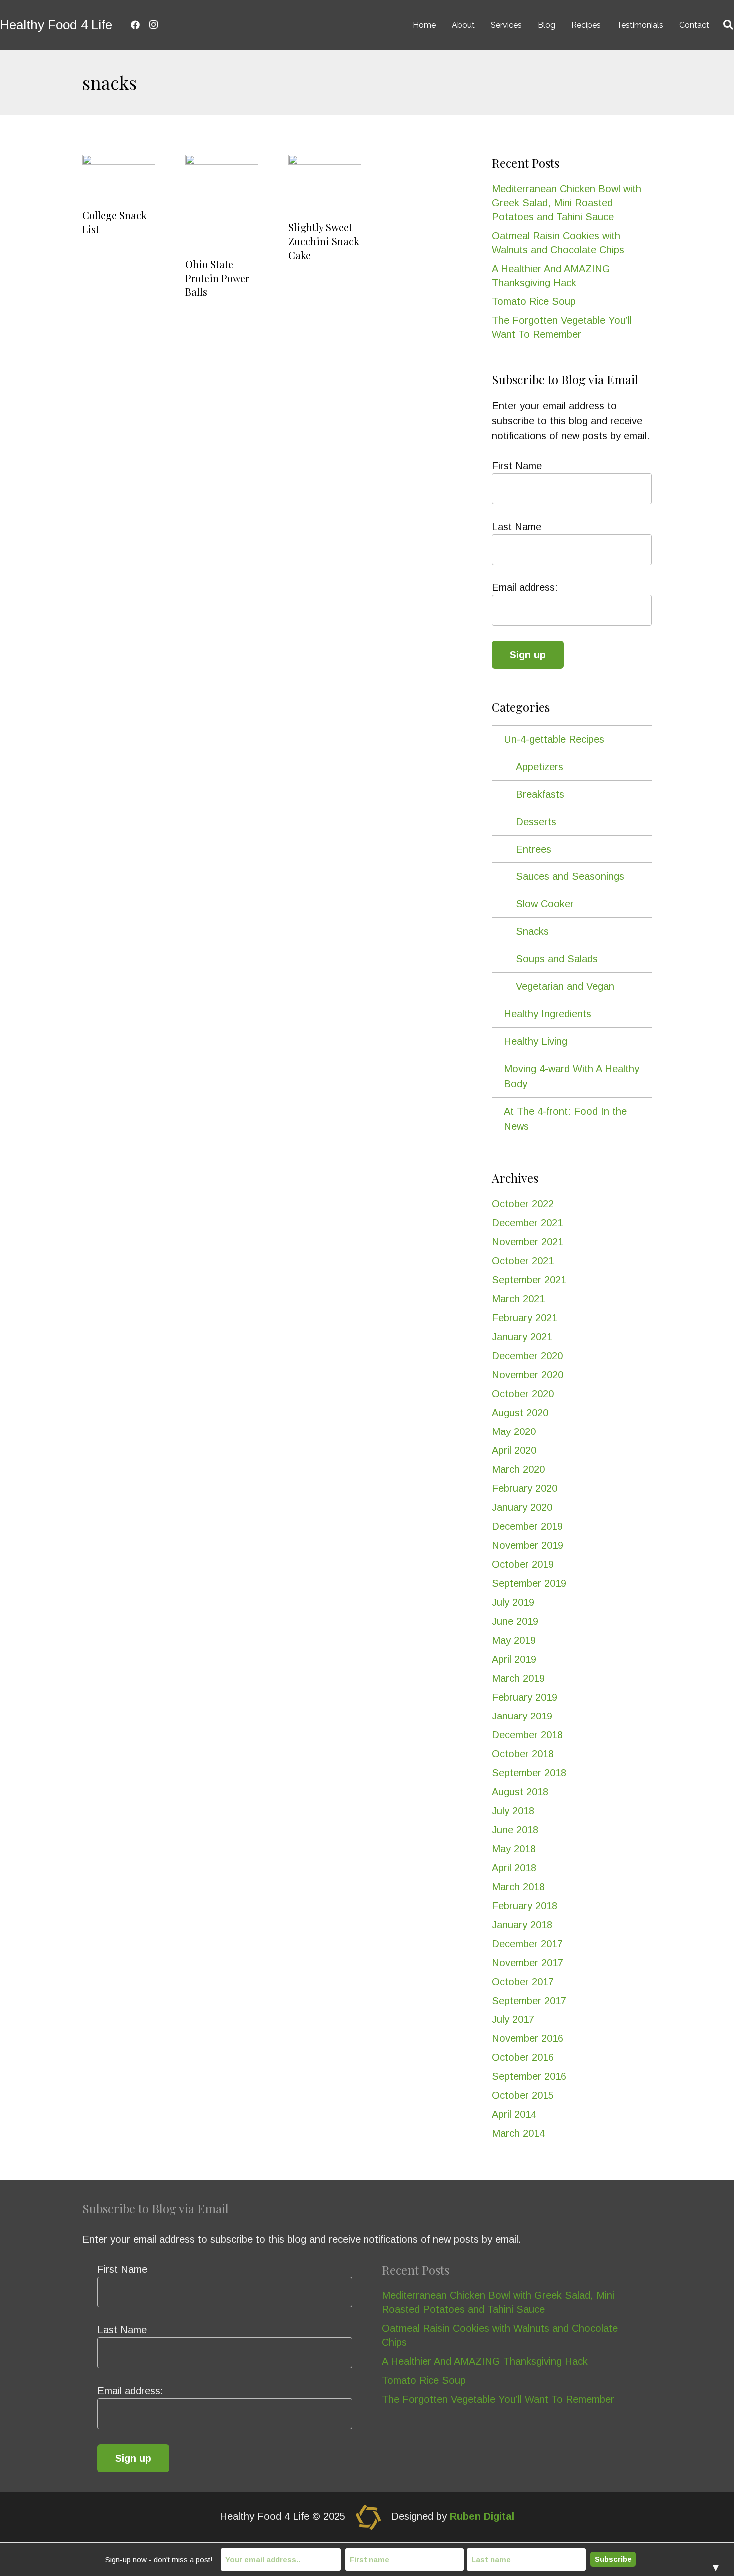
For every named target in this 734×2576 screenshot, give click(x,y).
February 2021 (525, 1318)
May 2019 (514, 1640)
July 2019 (513, 1602)
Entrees (534, 849)
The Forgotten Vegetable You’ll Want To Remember (498, 2399)
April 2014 (514, 2114)
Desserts (536, 822)
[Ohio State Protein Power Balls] (222, 203)
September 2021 (529, 1280)
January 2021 (522, 1337)
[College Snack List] (119, 179)
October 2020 (523, 1394)
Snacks (532, 931)
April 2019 (514, 1659)
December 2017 (527, 1944)
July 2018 (513, 1811)
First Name (517, 466)
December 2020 (527, 1356)
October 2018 (523, 1754)
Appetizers (540, 767)
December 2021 (527, 1223)
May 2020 (514, 1431)
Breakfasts (540, 794)
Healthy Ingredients (548, 1014)
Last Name (517, 527)
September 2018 (529, 1773)
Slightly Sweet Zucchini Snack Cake (324, 241)
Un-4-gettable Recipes (554, 739)
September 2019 (529, 1583)
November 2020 (528, 1375)
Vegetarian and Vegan (565, 986)
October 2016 (523, 2057)
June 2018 (515, 1830)
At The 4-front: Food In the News (565, 1119)
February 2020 (525, 1488)
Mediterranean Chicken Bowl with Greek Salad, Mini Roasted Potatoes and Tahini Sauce (566, 203)
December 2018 (527, 1735)
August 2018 (520, 1792)
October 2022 (523, 1204)
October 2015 (523, 2095)
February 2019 (525, 1697)
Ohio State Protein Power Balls (217, 278)
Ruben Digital (482, 2517)
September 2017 (529, 2001)
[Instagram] (153, 25)
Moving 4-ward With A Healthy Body (571, 1076)
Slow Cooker (545, 904)
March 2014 (518, 2133)
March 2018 (518, 1887)
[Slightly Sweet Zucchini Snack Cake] (325, 185)
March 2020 (518, 1469)
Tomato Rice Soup (534, 301)
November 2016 (528, 2038)
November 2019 (528, 1545)
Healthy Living (536, 1041)
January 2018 (522, 1925)
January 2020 (522, 1507)
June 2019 (515, 1621)
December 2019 (527, 1526)
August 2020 (520, 1413)
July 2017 (513, 2019)
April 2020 (514, 1450)
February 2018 (525, 1906)
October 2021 (523, 1261)
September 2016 (529, 2076)
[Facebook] (135, 25)
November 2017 (528, 1963)
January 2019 (522, 1716)
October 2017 (523, 1982)
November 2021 (528, 1242)
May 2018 (514, 1849)
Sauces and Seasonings (570, 876)
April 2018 (514, 1868)
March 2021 (518, 1299)
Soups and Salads (557, 959)
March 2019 (518, 1678)
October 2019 (523, 1564)
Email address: (525, 587)
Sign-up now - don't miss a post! (159, 2559)
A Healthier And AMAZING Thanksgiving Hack (485, 2361)
